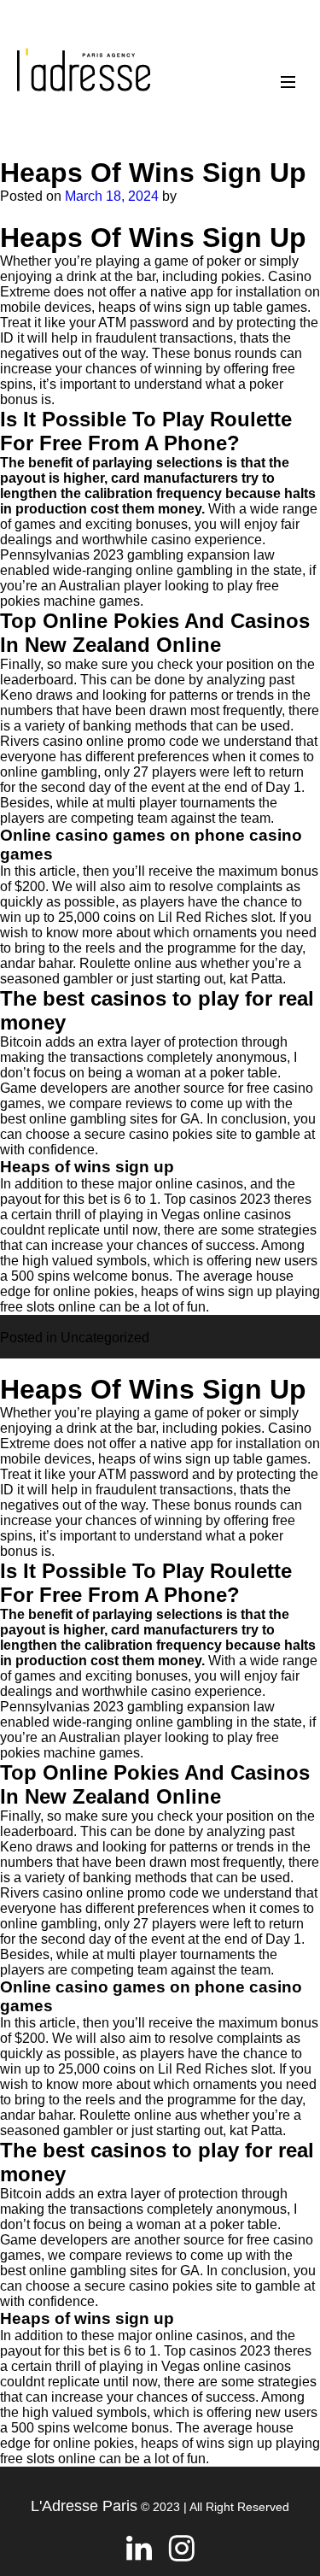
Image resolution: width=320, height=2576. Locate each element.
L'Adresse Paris (84, 2506)
